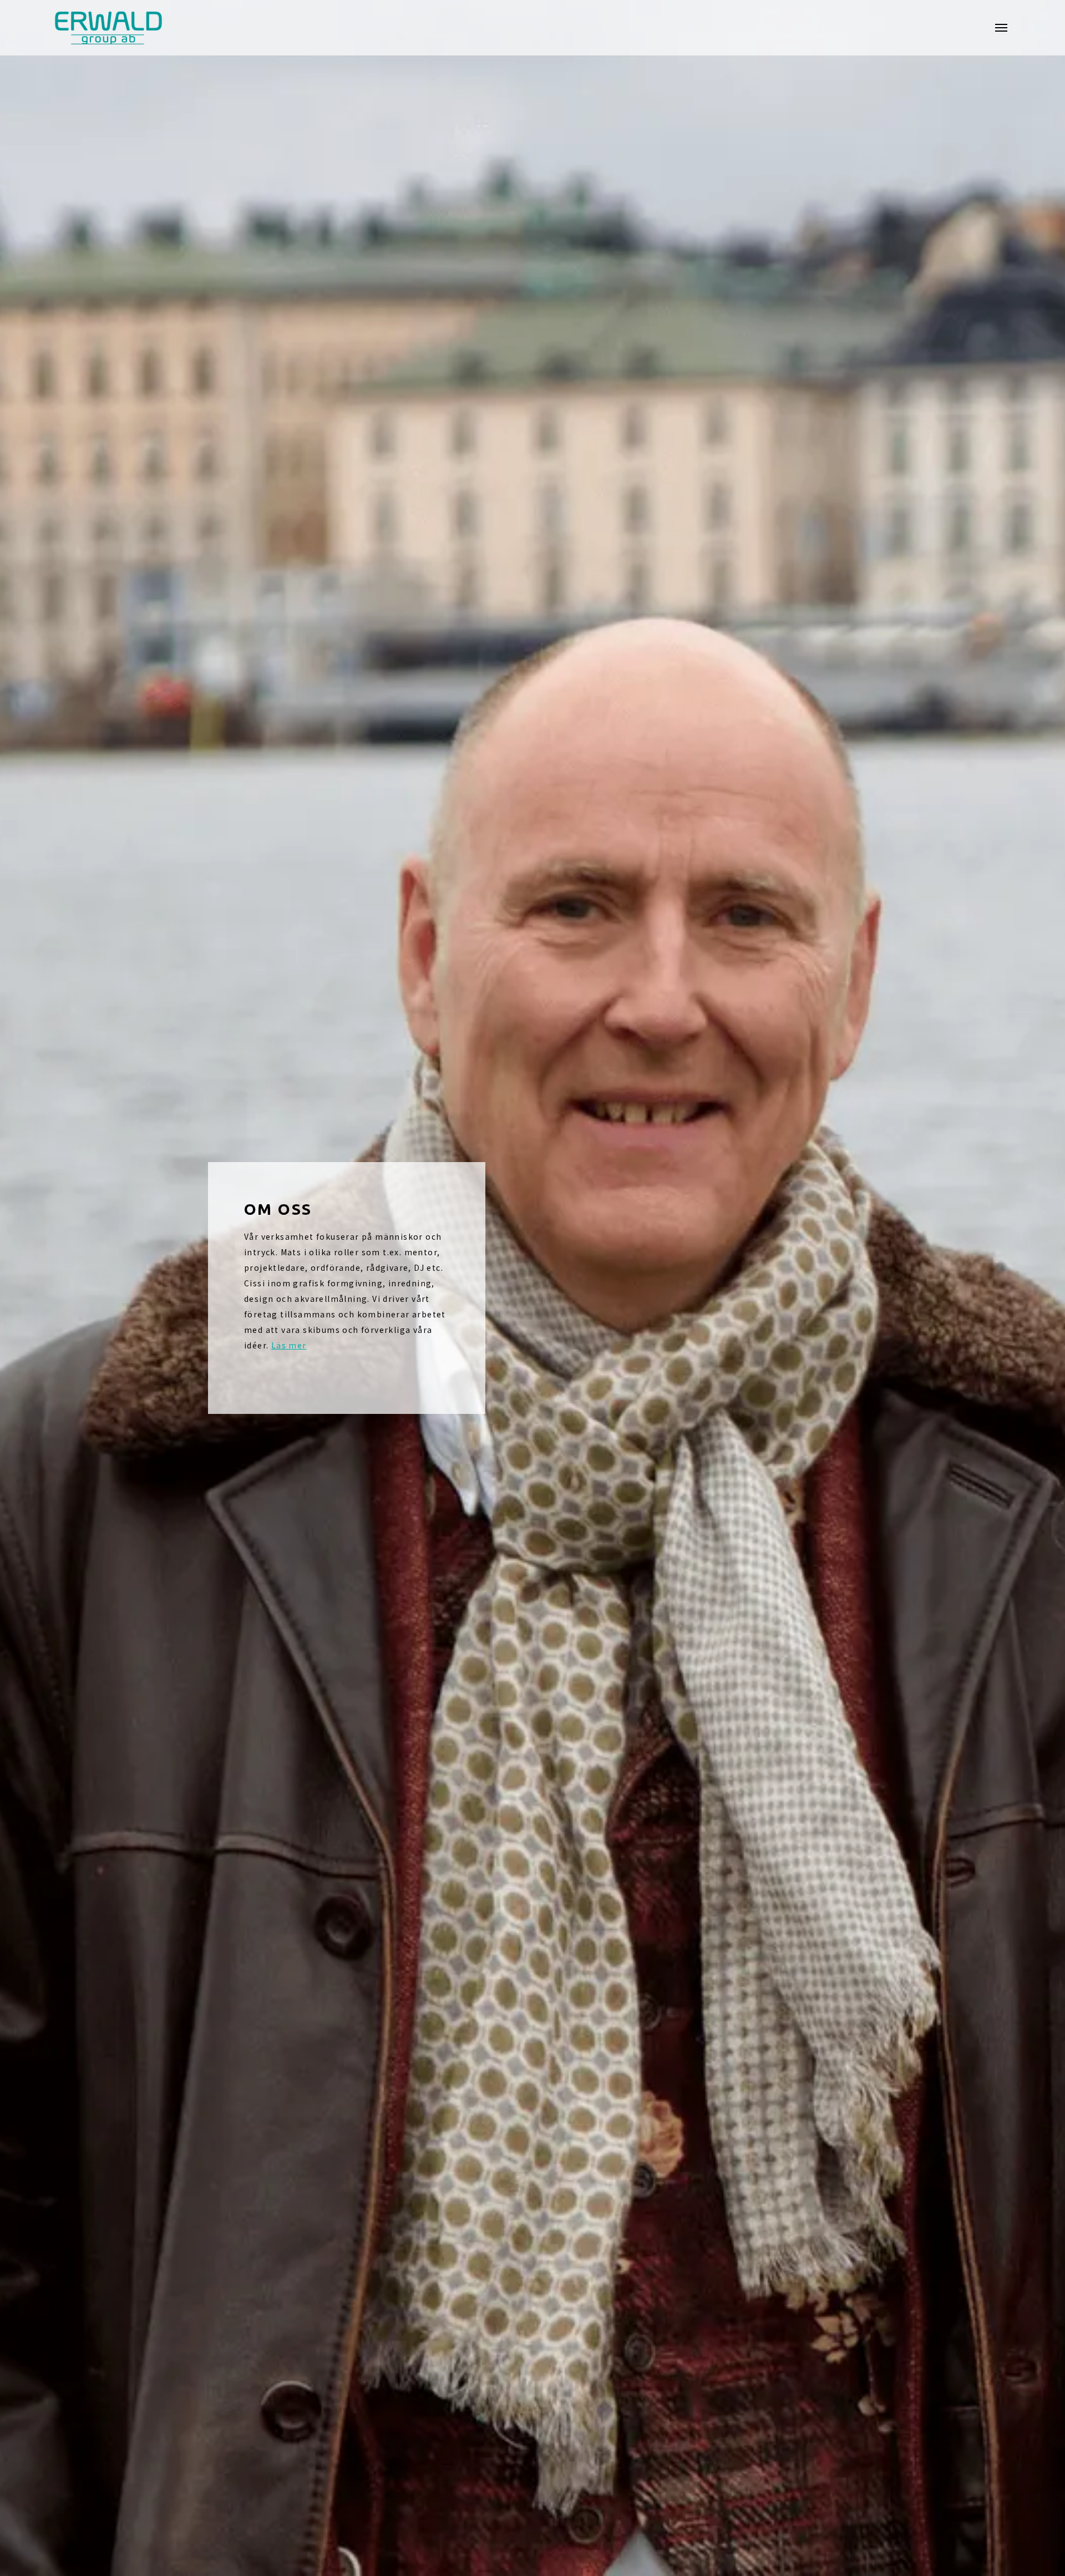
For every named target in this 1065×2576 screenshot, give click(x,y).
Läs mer (289, 1345)
